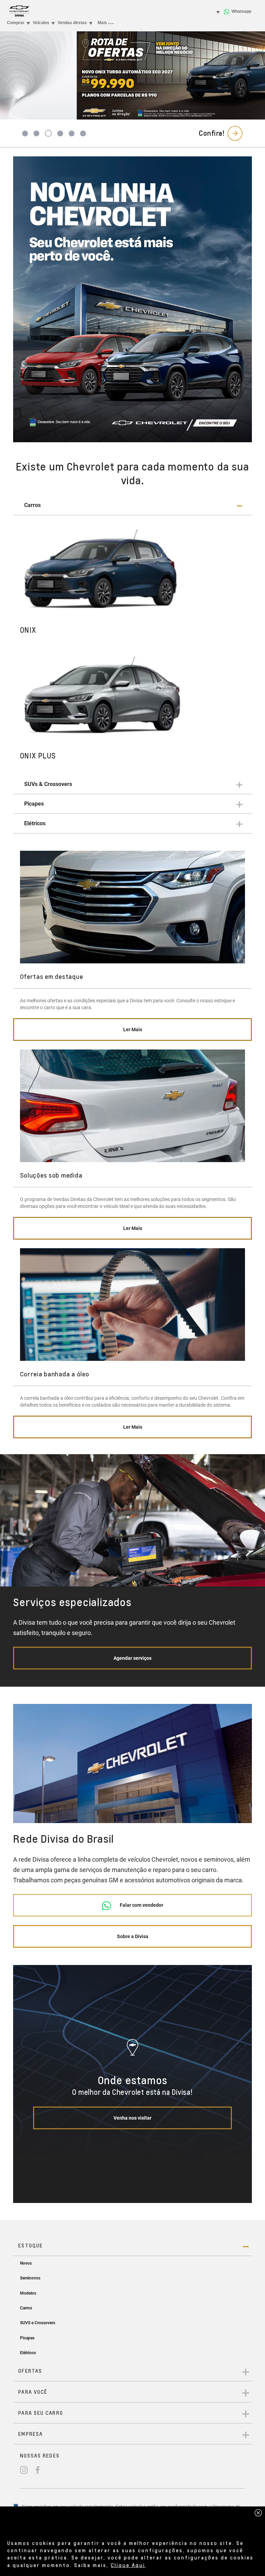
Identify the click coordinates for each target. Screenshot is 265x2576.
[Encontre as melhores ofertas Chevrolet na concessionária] (132, 299)
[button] (132, 505)
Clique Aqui (128, 2565)
